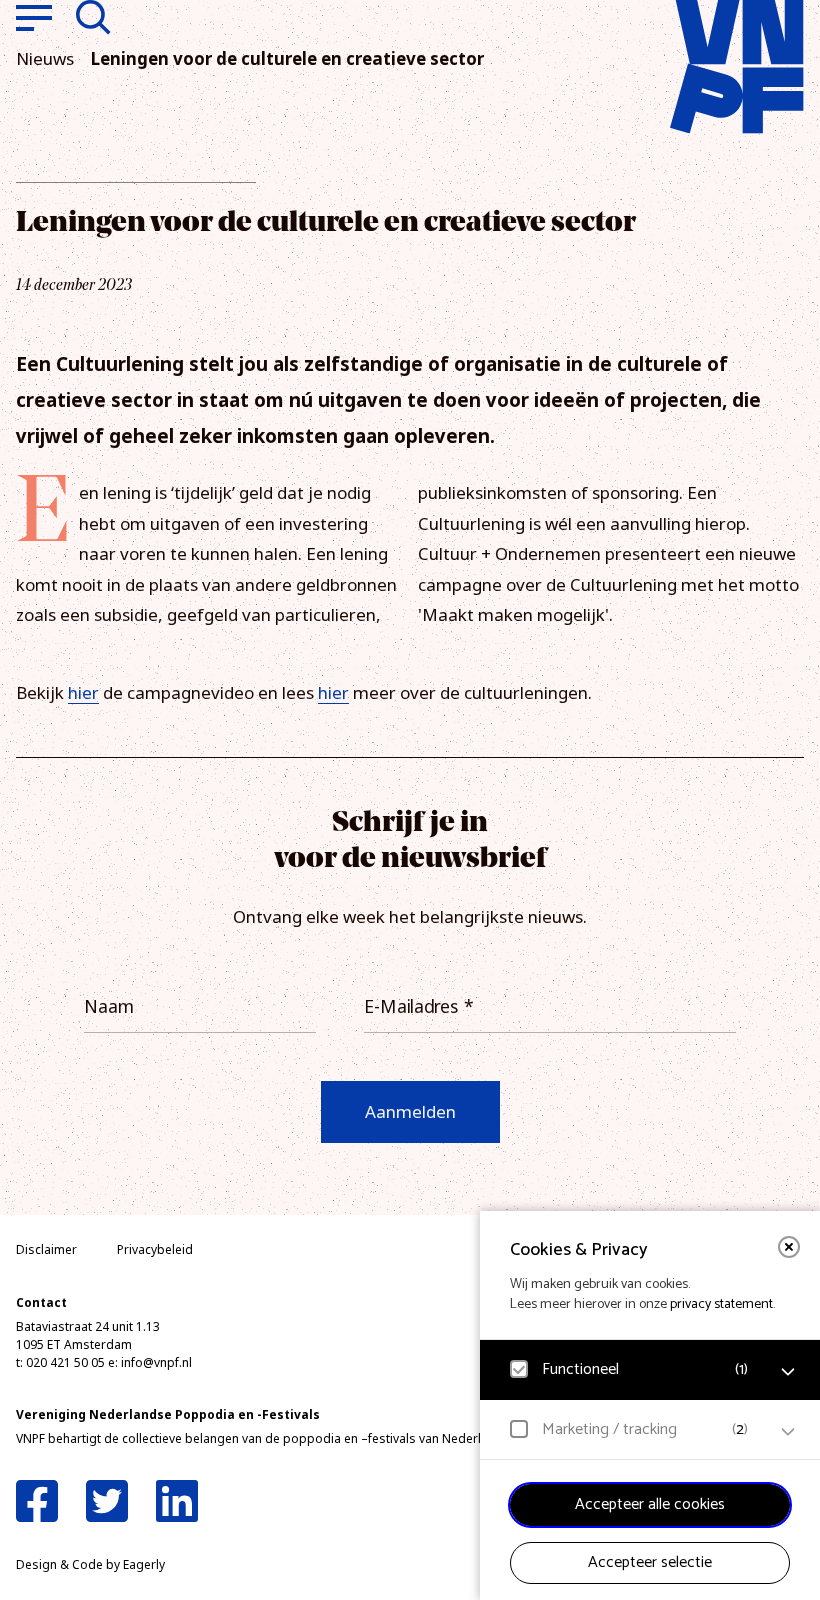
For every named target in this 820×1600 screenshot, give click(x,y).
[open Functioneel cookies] (788, 1372)
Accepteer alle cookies (650, 1504)
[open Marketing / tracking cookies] (788, 1432)
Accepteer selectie (650, 1562)
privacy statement (721, 1304)
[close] (789, 1247)
